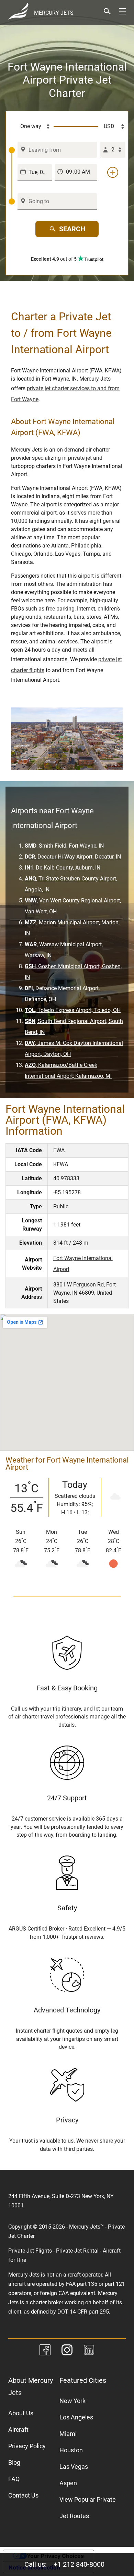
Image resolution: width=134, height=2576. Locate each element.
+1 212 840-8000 (79, 2564)
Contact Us (23, 2495)
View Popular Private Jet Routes (88, 2508)
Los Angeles (76, 2417)
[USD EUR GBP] (112, 126)
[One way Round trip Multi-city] (31, 126)
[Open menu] (122, 11)
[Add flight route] (113, 172)
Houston (71, 2450)
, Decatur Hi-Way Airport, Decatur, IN (73, 857)
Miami (68, 2434)
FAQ (14, 2479)
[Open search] (107, 11)
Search (72, 229)
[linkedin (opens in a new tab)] (89, 2351)
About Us (21, 2413)
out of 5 (54, 259)
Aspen (68, 2483)
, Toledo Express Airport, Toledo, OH (73, 1010)
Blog (14, 2462)
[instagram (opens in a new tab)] (67, 2351)
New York (72, 2401)
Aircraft (18, 2430)
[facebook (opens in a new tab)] (45, 2351)
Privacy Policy (27, 2446)
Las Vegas (74, 2467)
